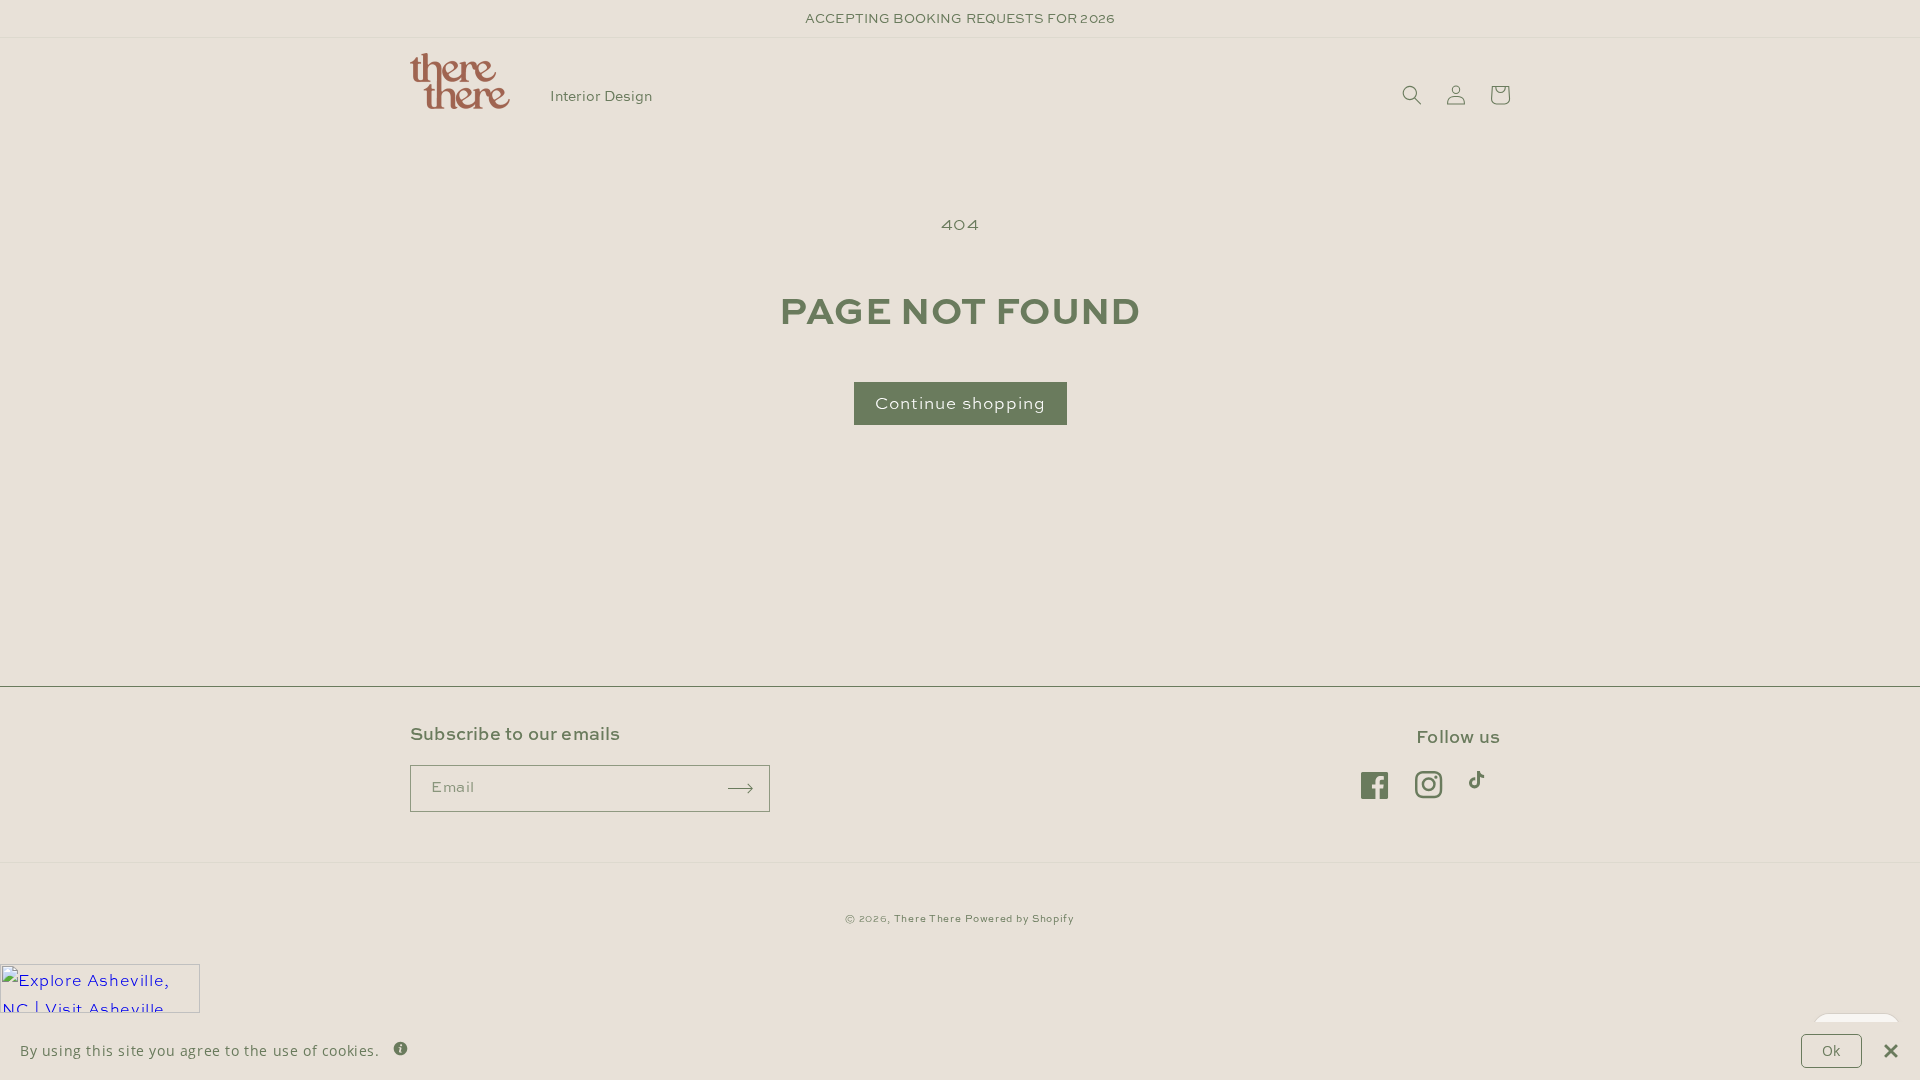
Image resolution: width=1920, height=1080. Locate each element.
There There (928, 918)
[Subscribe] (741, 788)
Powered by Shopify (1020, 918)
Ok (1831, 1050)
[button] (1412, 95)
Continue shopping (960, 402)
